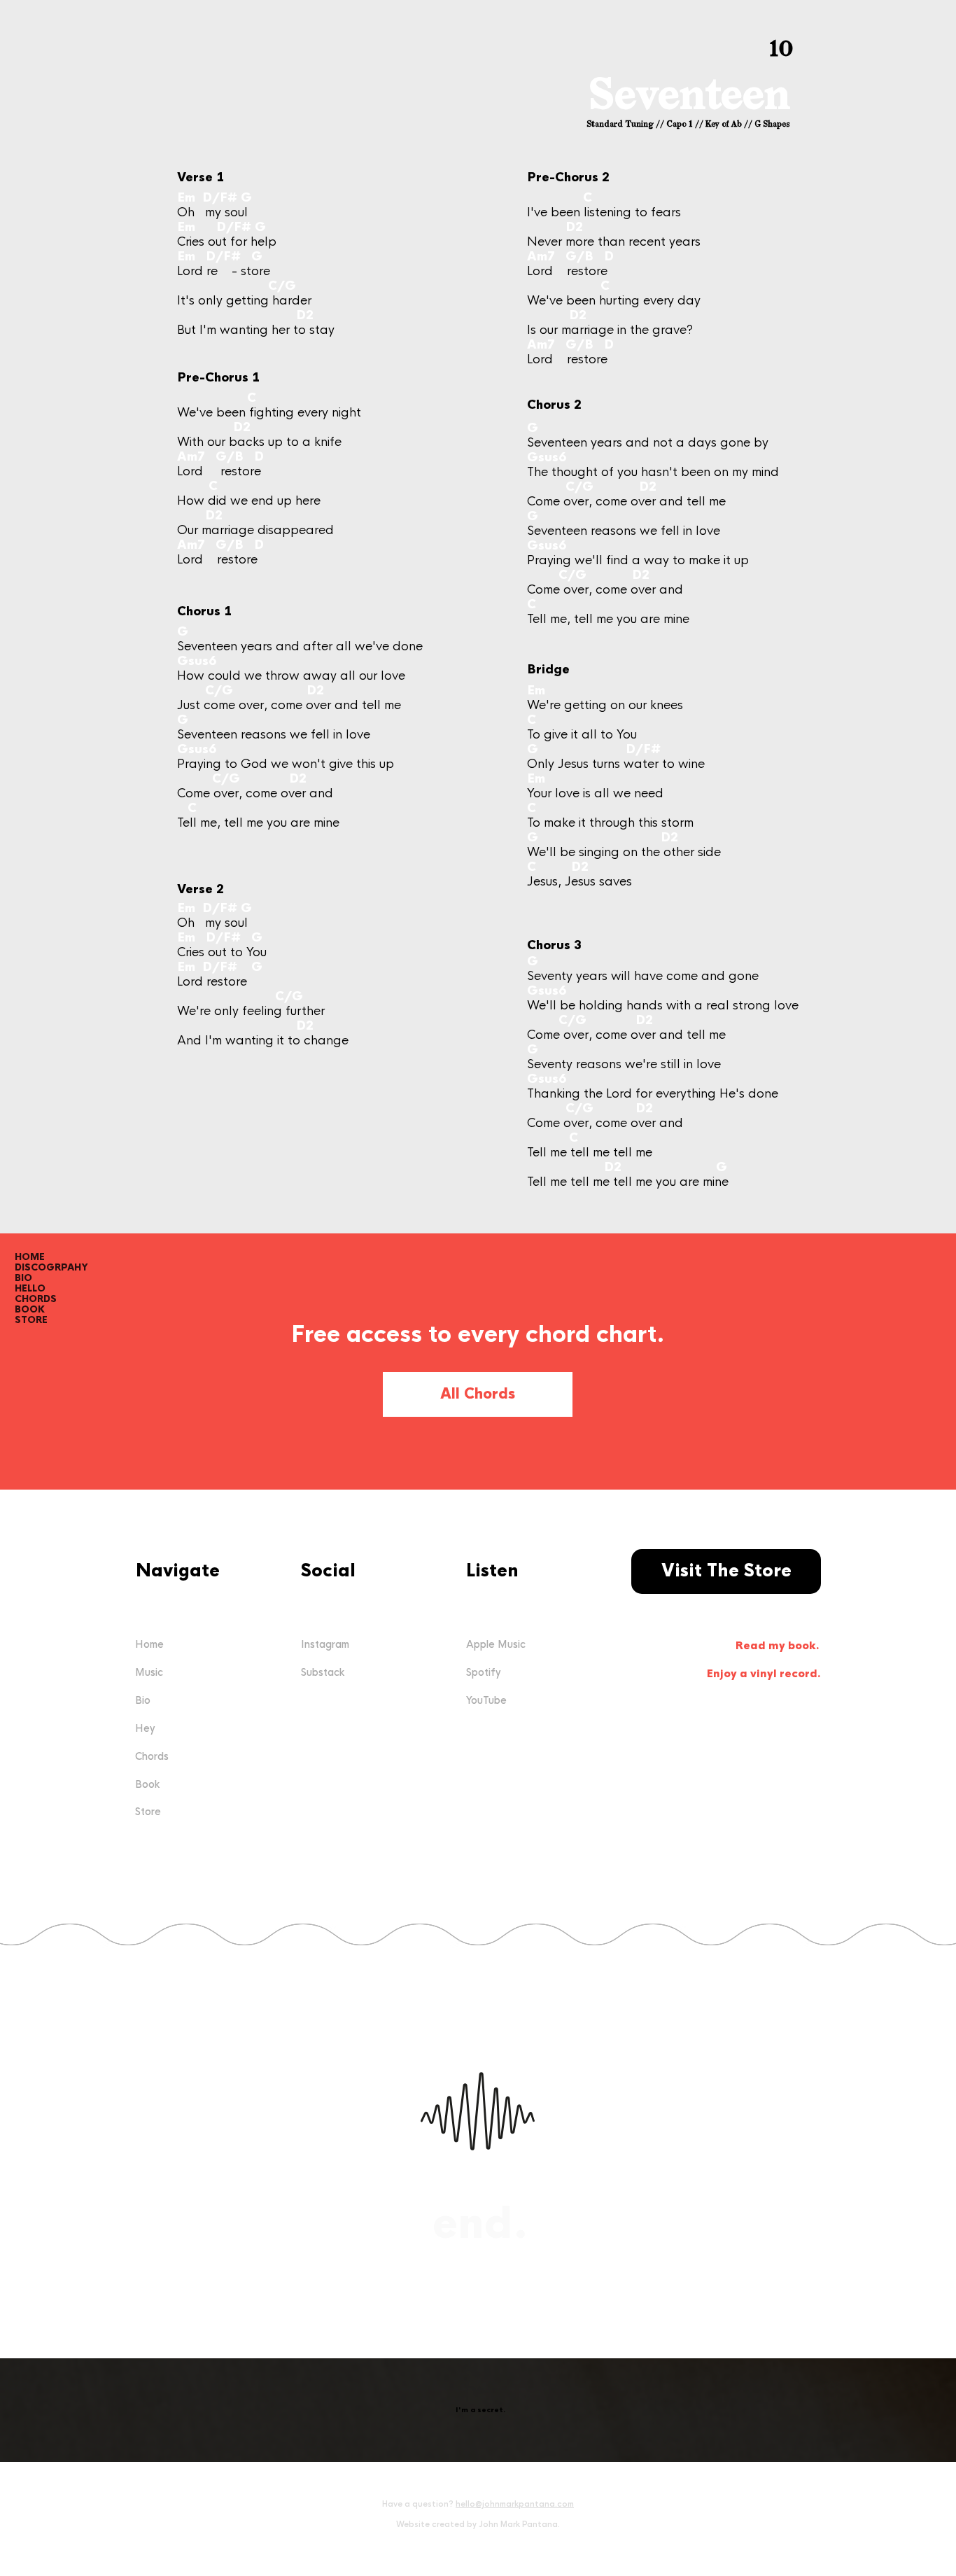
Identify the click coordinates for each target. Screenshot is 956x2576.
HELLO (30, 1288)
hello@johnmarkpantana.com (515, 2504)
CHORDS (36, 1299)
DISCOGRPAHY (51, 1267)
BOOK (30, 1309)
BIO (23, 1278)
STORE (31, 1320)
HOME (30, 1257)
